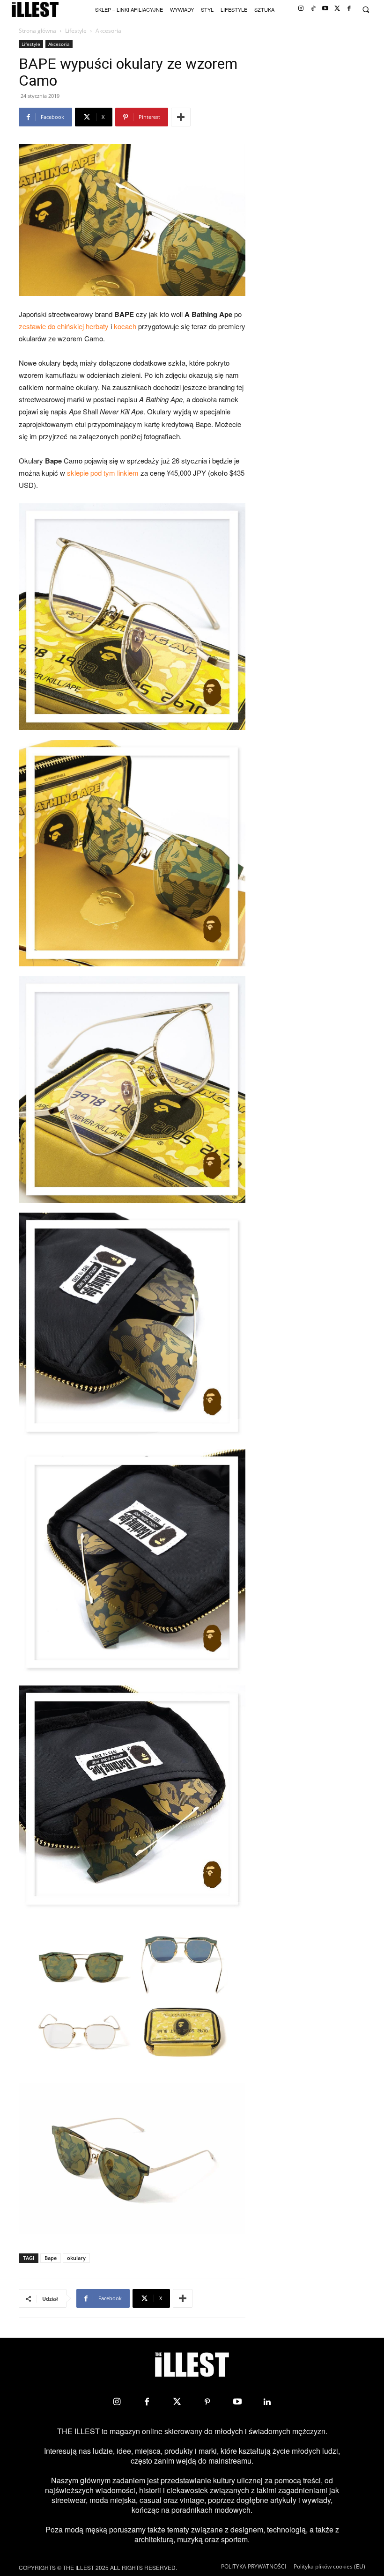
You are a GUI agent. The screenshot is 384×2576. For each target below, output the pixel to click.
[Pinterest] (207, 2402)
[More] (181, 117)
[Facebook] (349, 9)
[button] (366, 10)
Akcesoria (59, 44)
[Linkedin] (267, 2402)
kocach (125, 326)
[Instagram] (301, 9)
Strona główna (37, 31)
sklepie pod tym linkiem (103, 473)
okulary (76, 2258)
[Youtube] (325, 9)
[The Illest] (35, 10)
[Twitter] (337, 9)
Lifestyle (76, 31)
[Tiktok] (313, 9)
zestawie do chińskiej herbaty (64, 326)
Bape (51, 2258)
